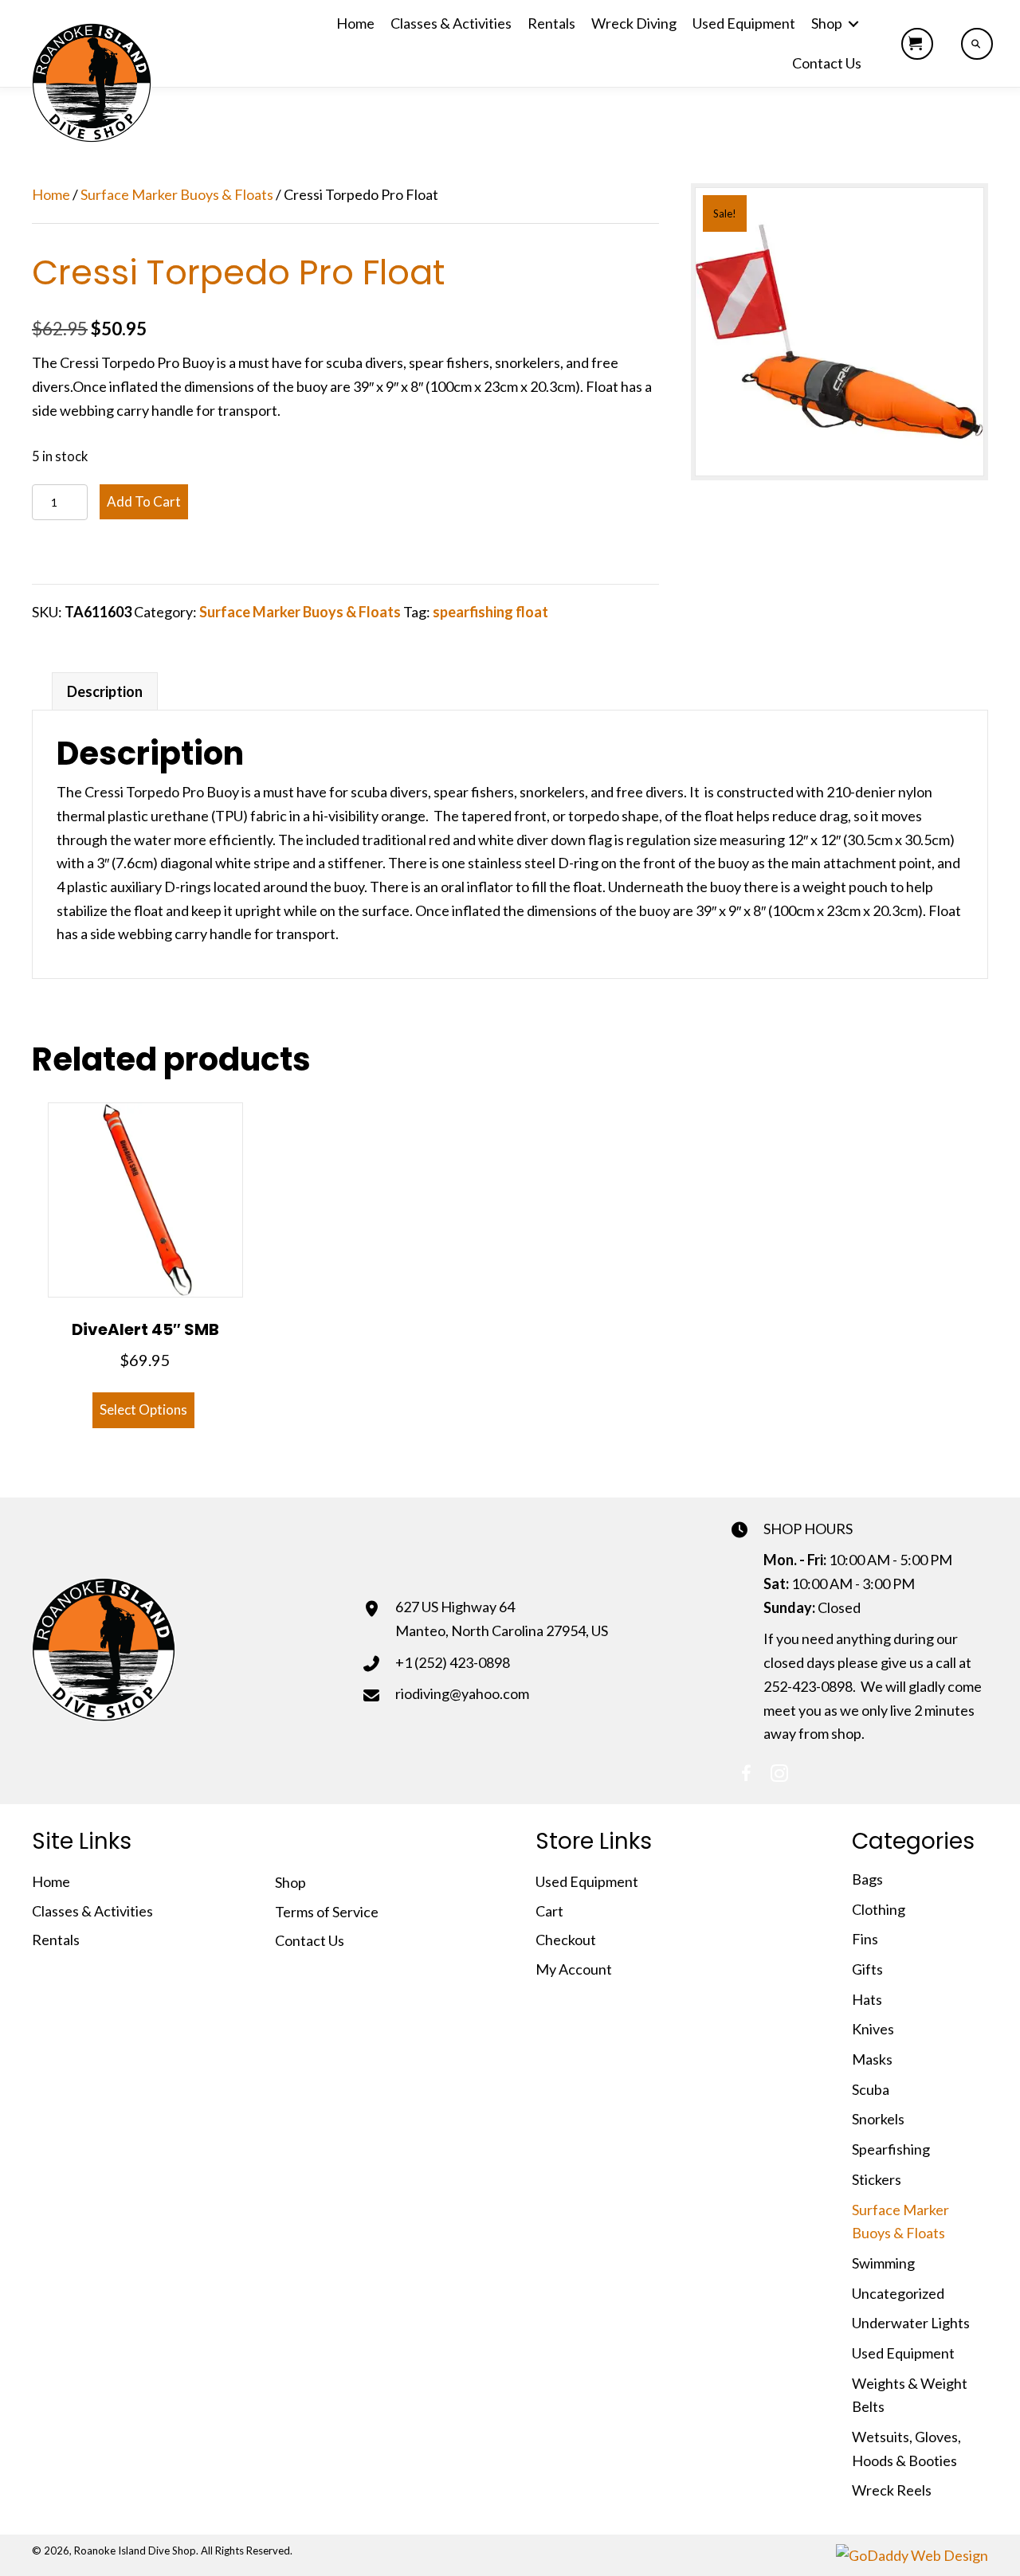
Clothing (879, 1909)
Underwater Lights (911, 2323)
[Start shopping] (917, 44)
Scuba (871, 2089)
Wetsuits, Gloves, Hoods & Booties (906, 2449)
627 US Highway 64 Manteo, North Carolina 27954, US (502, 1619)
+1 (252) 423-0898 (453, 1662)
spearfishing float (490, 612)
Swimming (883, 2263)
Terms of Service (327, 1912)
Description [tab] (105, 691)
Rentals (56, 1940)
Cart (549, 1911)
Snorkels (878, 2119)
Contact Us (310, 1940)
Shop (290, 1882)
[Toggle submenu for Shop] (853, 23)
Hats (867, 1999)
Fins (865, 1939)
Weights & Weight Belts (910, 2395)
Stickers (877, 2179)
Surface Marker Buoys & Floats (177, 194)
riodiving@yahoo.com (462, 1693)
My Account (574, 1969)
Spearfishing (891, 2149)
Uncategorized (898, 2293)
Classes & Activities (92, 1911)
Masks (872, 2059)
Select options (143, 1409)
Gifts (867, 1969)
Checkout (566, 1940)
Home (51, 194)
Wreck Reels (892, 2490)
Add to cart (144, 501)
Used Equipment (587, 1881)
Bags (867, 1879)
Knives (873, 2029)
